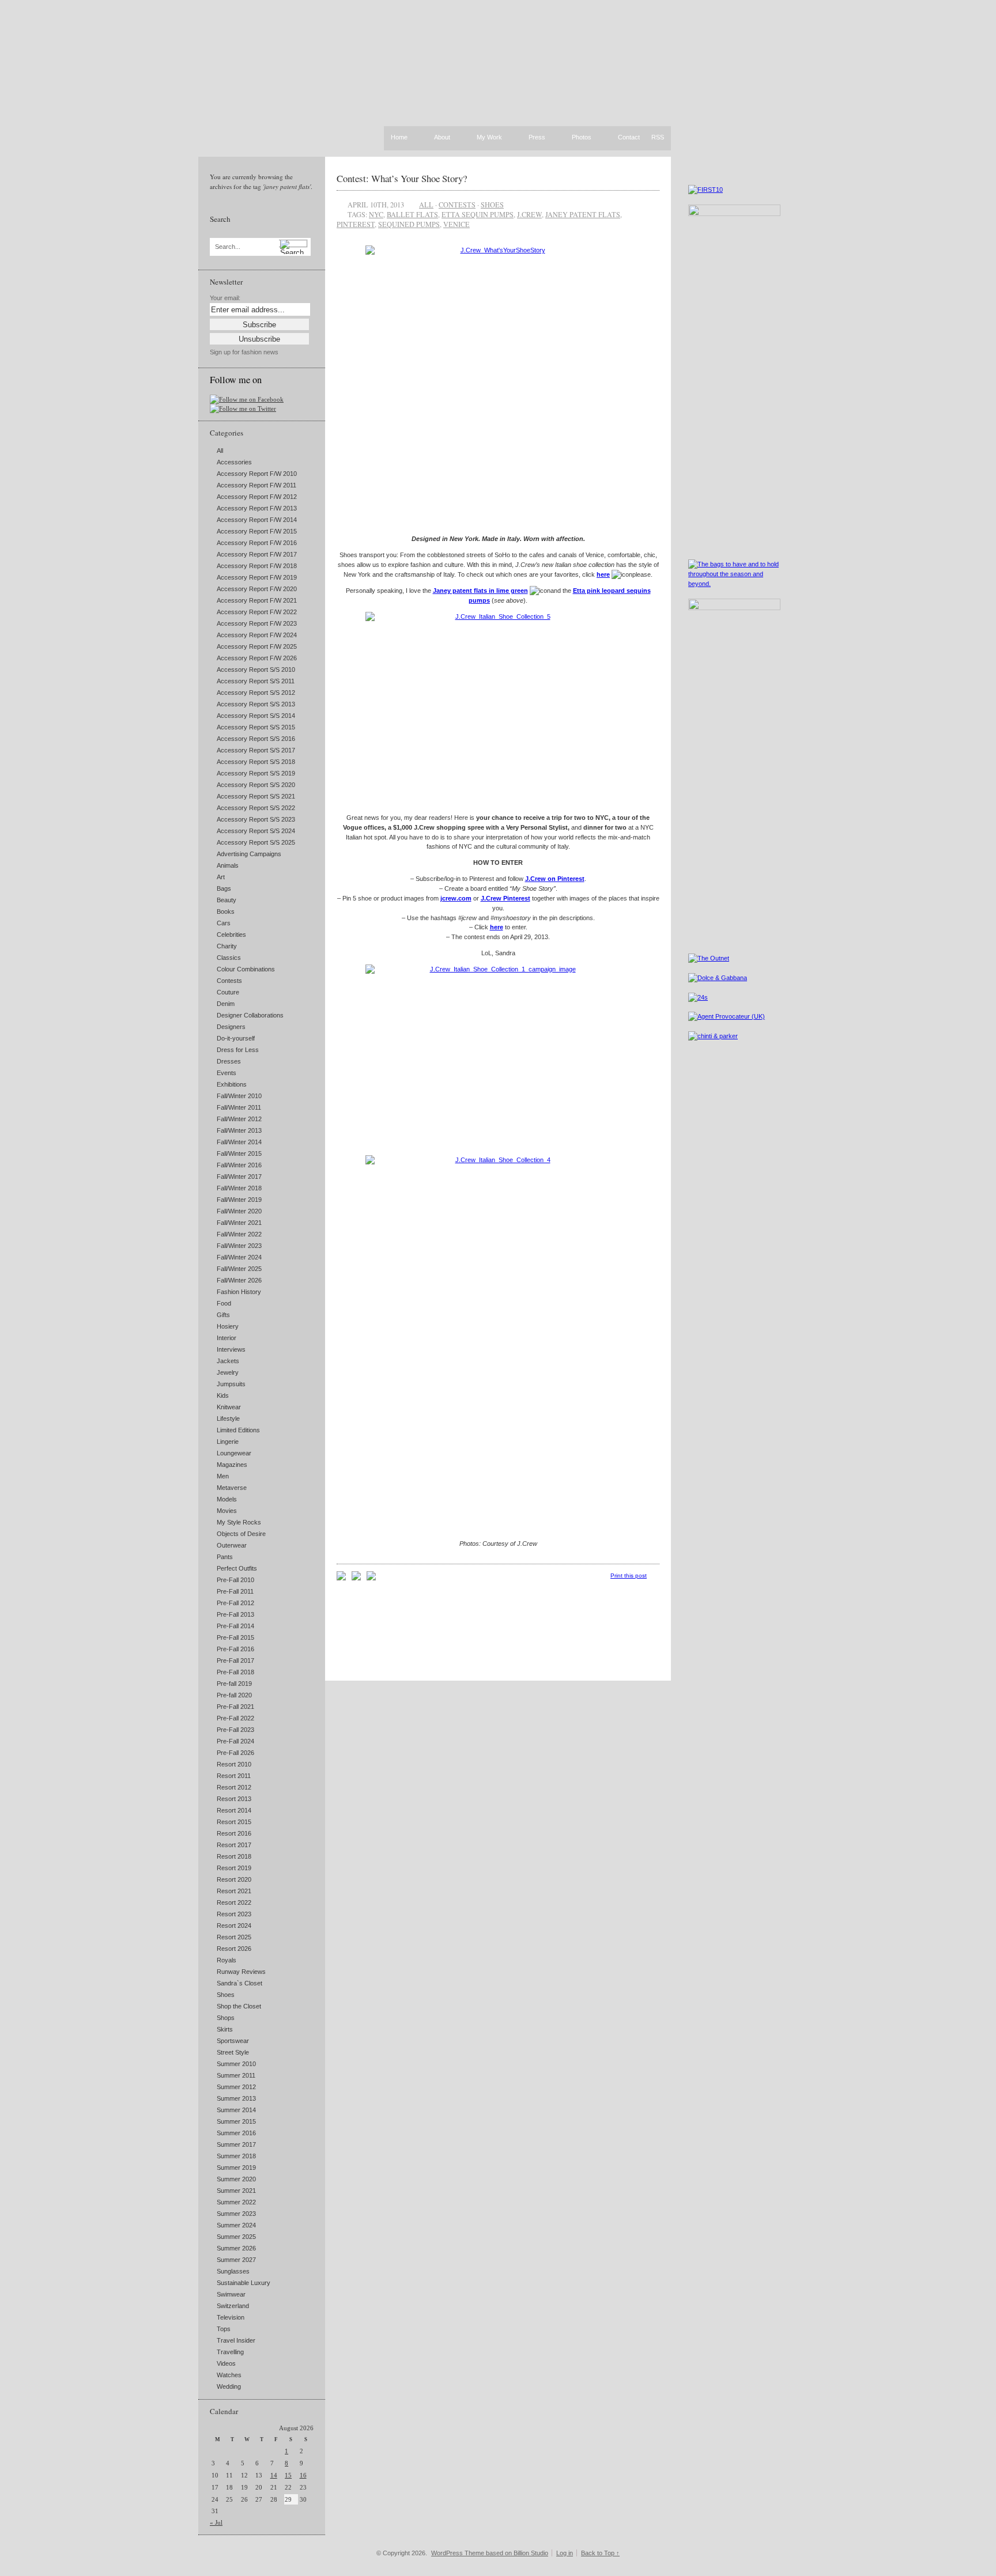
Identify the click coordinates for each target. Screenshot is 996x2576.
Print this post (629, 1576)
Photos (582, 138)
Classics (229, 958)
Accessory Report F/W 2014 (257, 520)
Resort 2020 (234, 1879)
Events (227, 1073)
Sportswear (233, 2041)
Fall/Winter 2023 (239, 1246)
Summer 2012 (236, 2087)
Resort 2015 (234, 1822)
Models (227, 1499)
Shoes (226, 1995)
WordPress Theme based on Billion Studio (490, 2553)
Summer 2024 (236, 2225)
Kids (223, 1395)
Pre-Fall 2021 (235, 1707)
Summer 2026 (236, 2248)
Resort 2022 (234, 1902)
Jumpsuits (231, 1384)
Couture (228, 992)
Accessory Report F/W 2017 (257, 554)
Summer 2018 (236, 2156)
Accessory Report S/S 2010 (256, 669)
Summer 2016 (236, 2133)
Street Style (233, 2052)
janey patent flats (583, 214)
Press (537, 138)
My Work (489, 138)
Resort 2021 (234, 1891)
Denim (226, 1004)
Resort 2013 (234, 1799)
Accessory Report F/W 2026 (257, 658)
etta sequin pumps (478, 214)
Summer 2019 (236, 2168)
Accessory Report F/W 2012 (257, 497)
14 (274, 2475)
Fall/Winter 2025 (239, 1269)
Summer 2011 (236, 2075)
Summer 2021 (236, 2191)
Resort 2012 (234, 1787)
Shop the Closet (239, 2006)
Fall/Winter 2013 (239, 1130)
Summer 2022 (236, 2202)
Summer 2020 (236, 2179)
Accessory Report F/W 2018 (257, 566)
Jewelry (228, 1372)
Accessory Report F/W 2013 (257, 508)
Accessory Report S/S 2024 (256, 831)
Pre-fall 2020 (234, 1695)
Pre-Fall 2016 (235, 1649)
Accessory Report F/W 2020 (257, 589)
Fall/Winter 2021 (239, 1223)
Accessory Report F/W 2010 (257, 474)
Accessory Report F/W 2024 (257, 635)
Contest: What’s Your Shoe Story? (402, 178)
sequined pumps (409, 224)
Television (231, 2317)
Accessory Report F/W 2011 (256, 485)
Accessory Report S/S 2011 (256, 681)
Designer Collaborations (250, 1015)
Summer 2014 (236, 2110)
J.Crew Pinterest (505, 898)
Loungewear (234, 1453)
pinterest (356, 224)
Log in (565, 2553)
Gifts (223, 1315)
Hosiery (228, 1326)
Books (226, 911)
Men (223, 1476)
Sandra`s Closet (239, 1983)
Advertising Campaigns (249, 854)
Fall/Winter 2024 (239, 1257)
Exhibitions (232, 1084)
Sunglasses (233, 2271)
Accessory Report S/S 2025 (256, 842)
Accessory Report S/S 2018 (256, 762)
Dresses (229, 1061)
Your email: (225, 298)
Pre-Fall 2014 (235, 1626)
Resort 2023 (234, 1914)
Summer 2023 (236, 2214)
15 (288, 2475)
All (220, 451)
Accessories (234, 462)
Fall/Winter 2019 (239, 1200)
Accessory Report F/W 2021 (257, 600)
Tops (224, 2329)
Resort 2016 (234, 1833)
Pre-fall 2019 (234, 1684)
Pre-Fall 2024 (235, 1741)
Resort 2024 (234, 1926)
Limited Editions (238, 1430)
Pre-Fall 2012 (235, 1603)
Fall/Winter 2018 (239, 1188)
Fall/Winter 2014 (239, 1142)
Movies (227, 1511)
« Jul (216, 2522)
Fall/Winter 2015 (239, 1153)
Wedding (229, 2386)
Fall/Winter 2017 (239, 1177)
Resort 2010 (234, 1764)
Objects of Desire (241, 1534)
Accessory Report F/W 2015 (257, 531)
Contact (629, 138)
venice (456, 224)
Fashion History (239, 1292)
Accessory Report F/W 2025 (257, 646)
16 (303, 2475)
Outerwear (232, 1545)
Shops (226, 2018)
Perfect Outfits (237, 1568)
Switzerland (233, 2306)
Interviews (231, 1349)
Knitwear (229, 1407)
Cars (224, 923)
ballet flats (412, 214)
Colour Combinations (246, 969)
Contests (229, 981)
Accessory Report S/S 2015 (256, 727)
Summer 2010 (236, 2064)
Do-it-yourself (236, 1038)
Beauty (227, 900)
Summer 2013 (236, 2098)
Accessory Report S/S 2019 (256, 773)
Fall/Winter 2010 (239, 1096)
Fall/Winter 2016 (239, 1165)
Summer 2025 (236, 2237)
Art (221, 877)
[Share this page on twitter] (371, 1578)
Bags (224, 888)
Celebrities (231, 935)
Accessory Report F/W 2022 (257, 612)
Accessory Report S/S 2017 (256, 750)
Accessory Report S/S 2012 (256, 693)
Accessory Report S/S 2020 (256, 785)
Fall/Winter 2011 (239, 1107)
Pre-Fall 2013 (235, 1614)
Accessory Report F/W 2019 (257, 577)
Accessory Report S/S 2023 (256, 819)
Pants (225, 1557)
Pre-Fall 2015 (235, 1637)
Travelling (230, 2352)
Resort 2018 (234, 1856)
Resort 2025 (234, 1937)
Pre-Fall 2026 (235, 1753)
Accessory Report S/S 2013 (256, 704)
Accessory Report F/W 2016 (257, 543)
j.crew (529, 214)
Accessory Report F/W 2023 (257, 623)
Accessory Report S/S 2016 (256, 739)
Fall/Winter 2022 (239, 1234)
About (442, 138)
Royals (227, 1960)
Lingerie (228, 1442)
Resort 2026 (234, 1949)
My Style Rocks (239, 1522)
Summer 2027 (236, 2260)
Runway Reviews (241, 1972)
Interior (227, 1338)
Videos (226, 2363)
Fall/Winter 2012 (239, 1119)
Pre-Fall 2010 (235, 1580)
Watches (229, 2375)
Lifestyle (228, 1418)
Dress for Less (238, 1050)
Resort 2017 (234, 1845)
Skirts (225, 2029)
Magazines (232, 1465)
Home (399, 137)
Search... (228, 247)
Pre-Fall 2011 (235, 1591)
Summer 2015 (236, 2121)
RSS (658, 137)
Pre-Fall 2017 (235, 1660)
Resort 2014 (234, 1810)
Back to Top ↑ (600, 2553)
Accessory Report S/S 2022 (256, 808)
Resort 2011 (234, 1776)
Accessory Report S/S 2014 (256, 716)
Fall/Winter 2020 (239, 1211)
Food (224, 1303)
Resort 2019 (234, 1868)
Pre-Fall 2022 (235, 1718)
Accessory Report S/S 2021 (256, 796)
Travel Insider (236, 2340)
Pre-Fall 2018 (235, 1672)
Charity (227, 946)
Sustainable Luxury (244, 2283)
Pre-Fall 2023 (235, 1730)
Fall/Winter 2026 (239, 1280)
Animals (228, 865)
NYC (376, 214)
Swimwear (231, 2294)
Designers (231, 1027)
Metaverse (232, 1488)
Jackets (228, 1361)
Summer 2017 (236, 2144)
